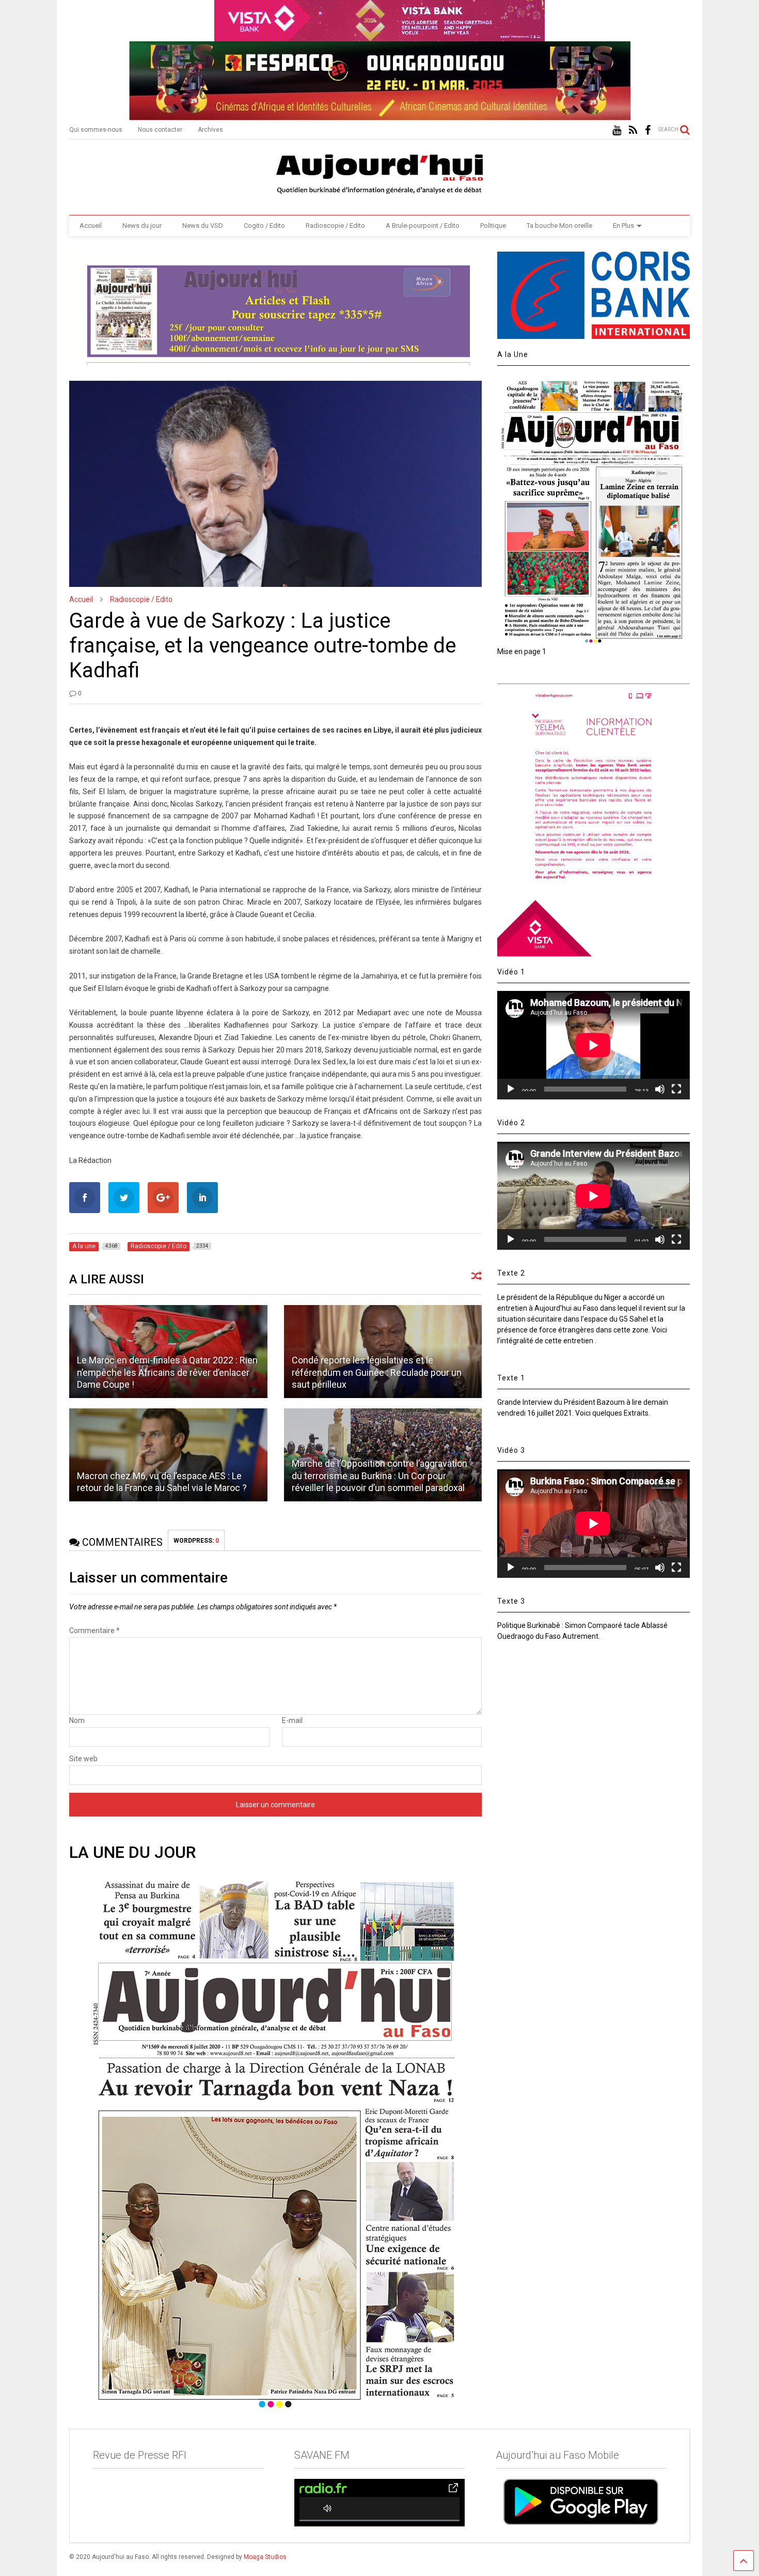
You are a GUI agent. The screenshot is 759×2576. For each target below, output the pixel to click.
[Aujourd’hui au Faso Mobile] (581, 2502)
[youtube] (617, 130)
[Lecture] (511, 1089)
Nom (77, 1720)
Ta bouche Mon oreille (559, 226)
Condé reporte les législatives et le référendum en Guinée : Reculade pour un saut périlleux (377, 1372)
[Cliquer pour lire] (168, 1455)
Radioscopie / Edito (335, 226)
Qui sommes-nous (96, 130)
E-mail (292, 1720)
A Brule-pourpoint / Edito (423, 226)
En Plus (623, 226)
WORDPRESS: (196, 1541)
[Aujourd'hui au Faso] (379, 172)
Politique (493, 226)
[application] (593, 1045)
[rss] (633, 130)
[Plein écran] (676, 1089)
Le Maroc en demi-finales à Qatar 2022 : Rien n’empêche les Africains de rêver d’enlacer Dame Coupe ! (167, 1372)
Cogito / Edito (264, 226)
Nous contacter (160, 130)
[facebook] (648, 130)
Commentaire (94, 1631)
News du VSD (203, 226)
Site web (83, 1759)
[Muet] (660, 1089)
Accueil (91, 226)
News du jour (142, 226)
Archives (210, 130)
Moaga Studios (265, 2557)
